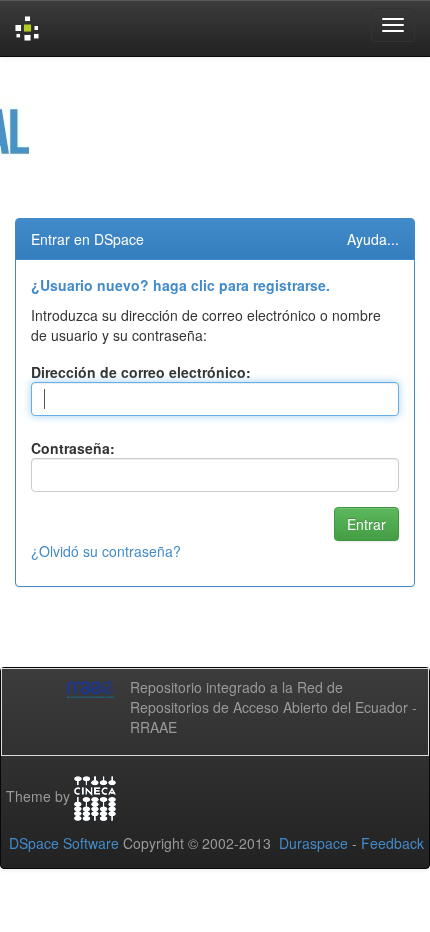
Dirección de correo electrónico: (141, 372)
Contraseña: (73, 448)
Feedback (392, 843)
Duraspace (313, 843)
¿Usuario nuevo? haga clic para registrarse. (180, 285)
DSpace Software (64, 843)
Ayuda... (373, 239)
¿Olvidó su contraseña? (106, 551)
